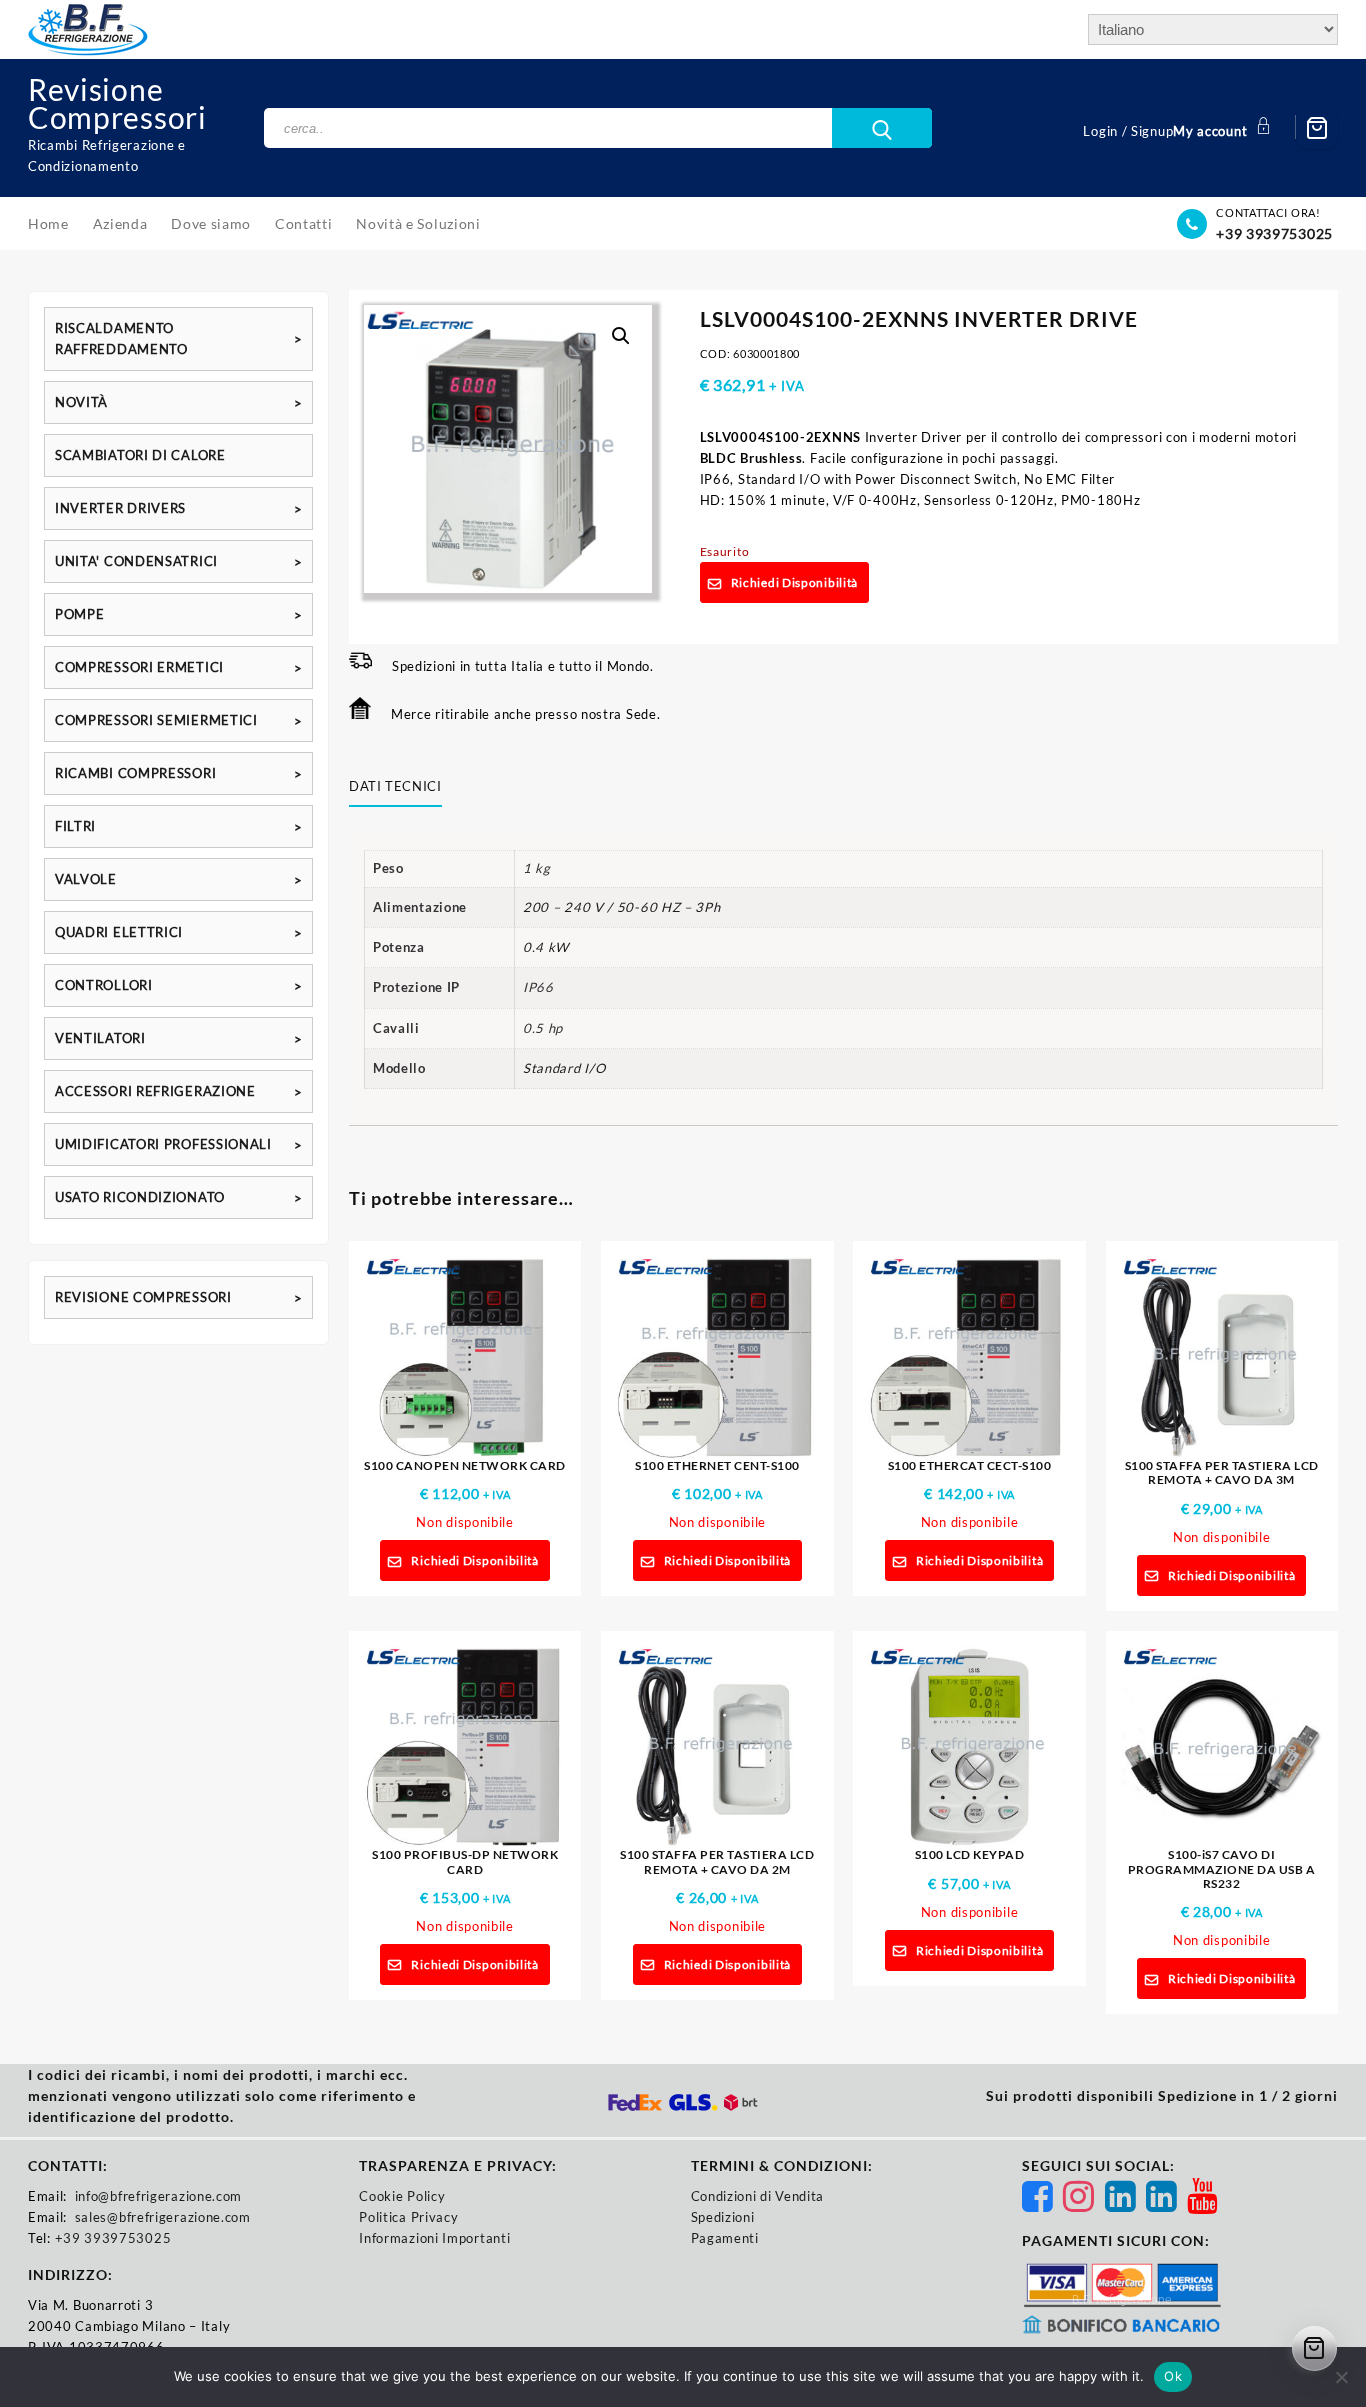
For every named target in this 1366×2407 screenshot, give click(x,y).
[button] (621, 336)
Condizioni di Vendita (758, 2196)
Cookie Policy (402, 2196)
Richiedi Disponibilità (794, 582)
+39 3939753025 (1274, 233)
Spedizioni (723, 2217)
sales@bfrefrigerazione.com (163, 2217)
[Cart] (1317, 128)
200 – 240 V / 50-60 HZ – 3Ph (622, 907)
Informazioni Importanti (434, 2238)
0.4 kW (546, 947)
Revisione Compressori (117, 103)
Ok (1173, 2376)
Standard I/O (564, 1068)
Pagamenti (725, 2238)
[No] (1341, 2377)
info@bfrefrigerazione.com (159, 2196)
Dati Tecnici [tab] (395, 786)
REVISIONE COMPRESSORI (143, 1297)
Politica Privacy (408, 2217)
